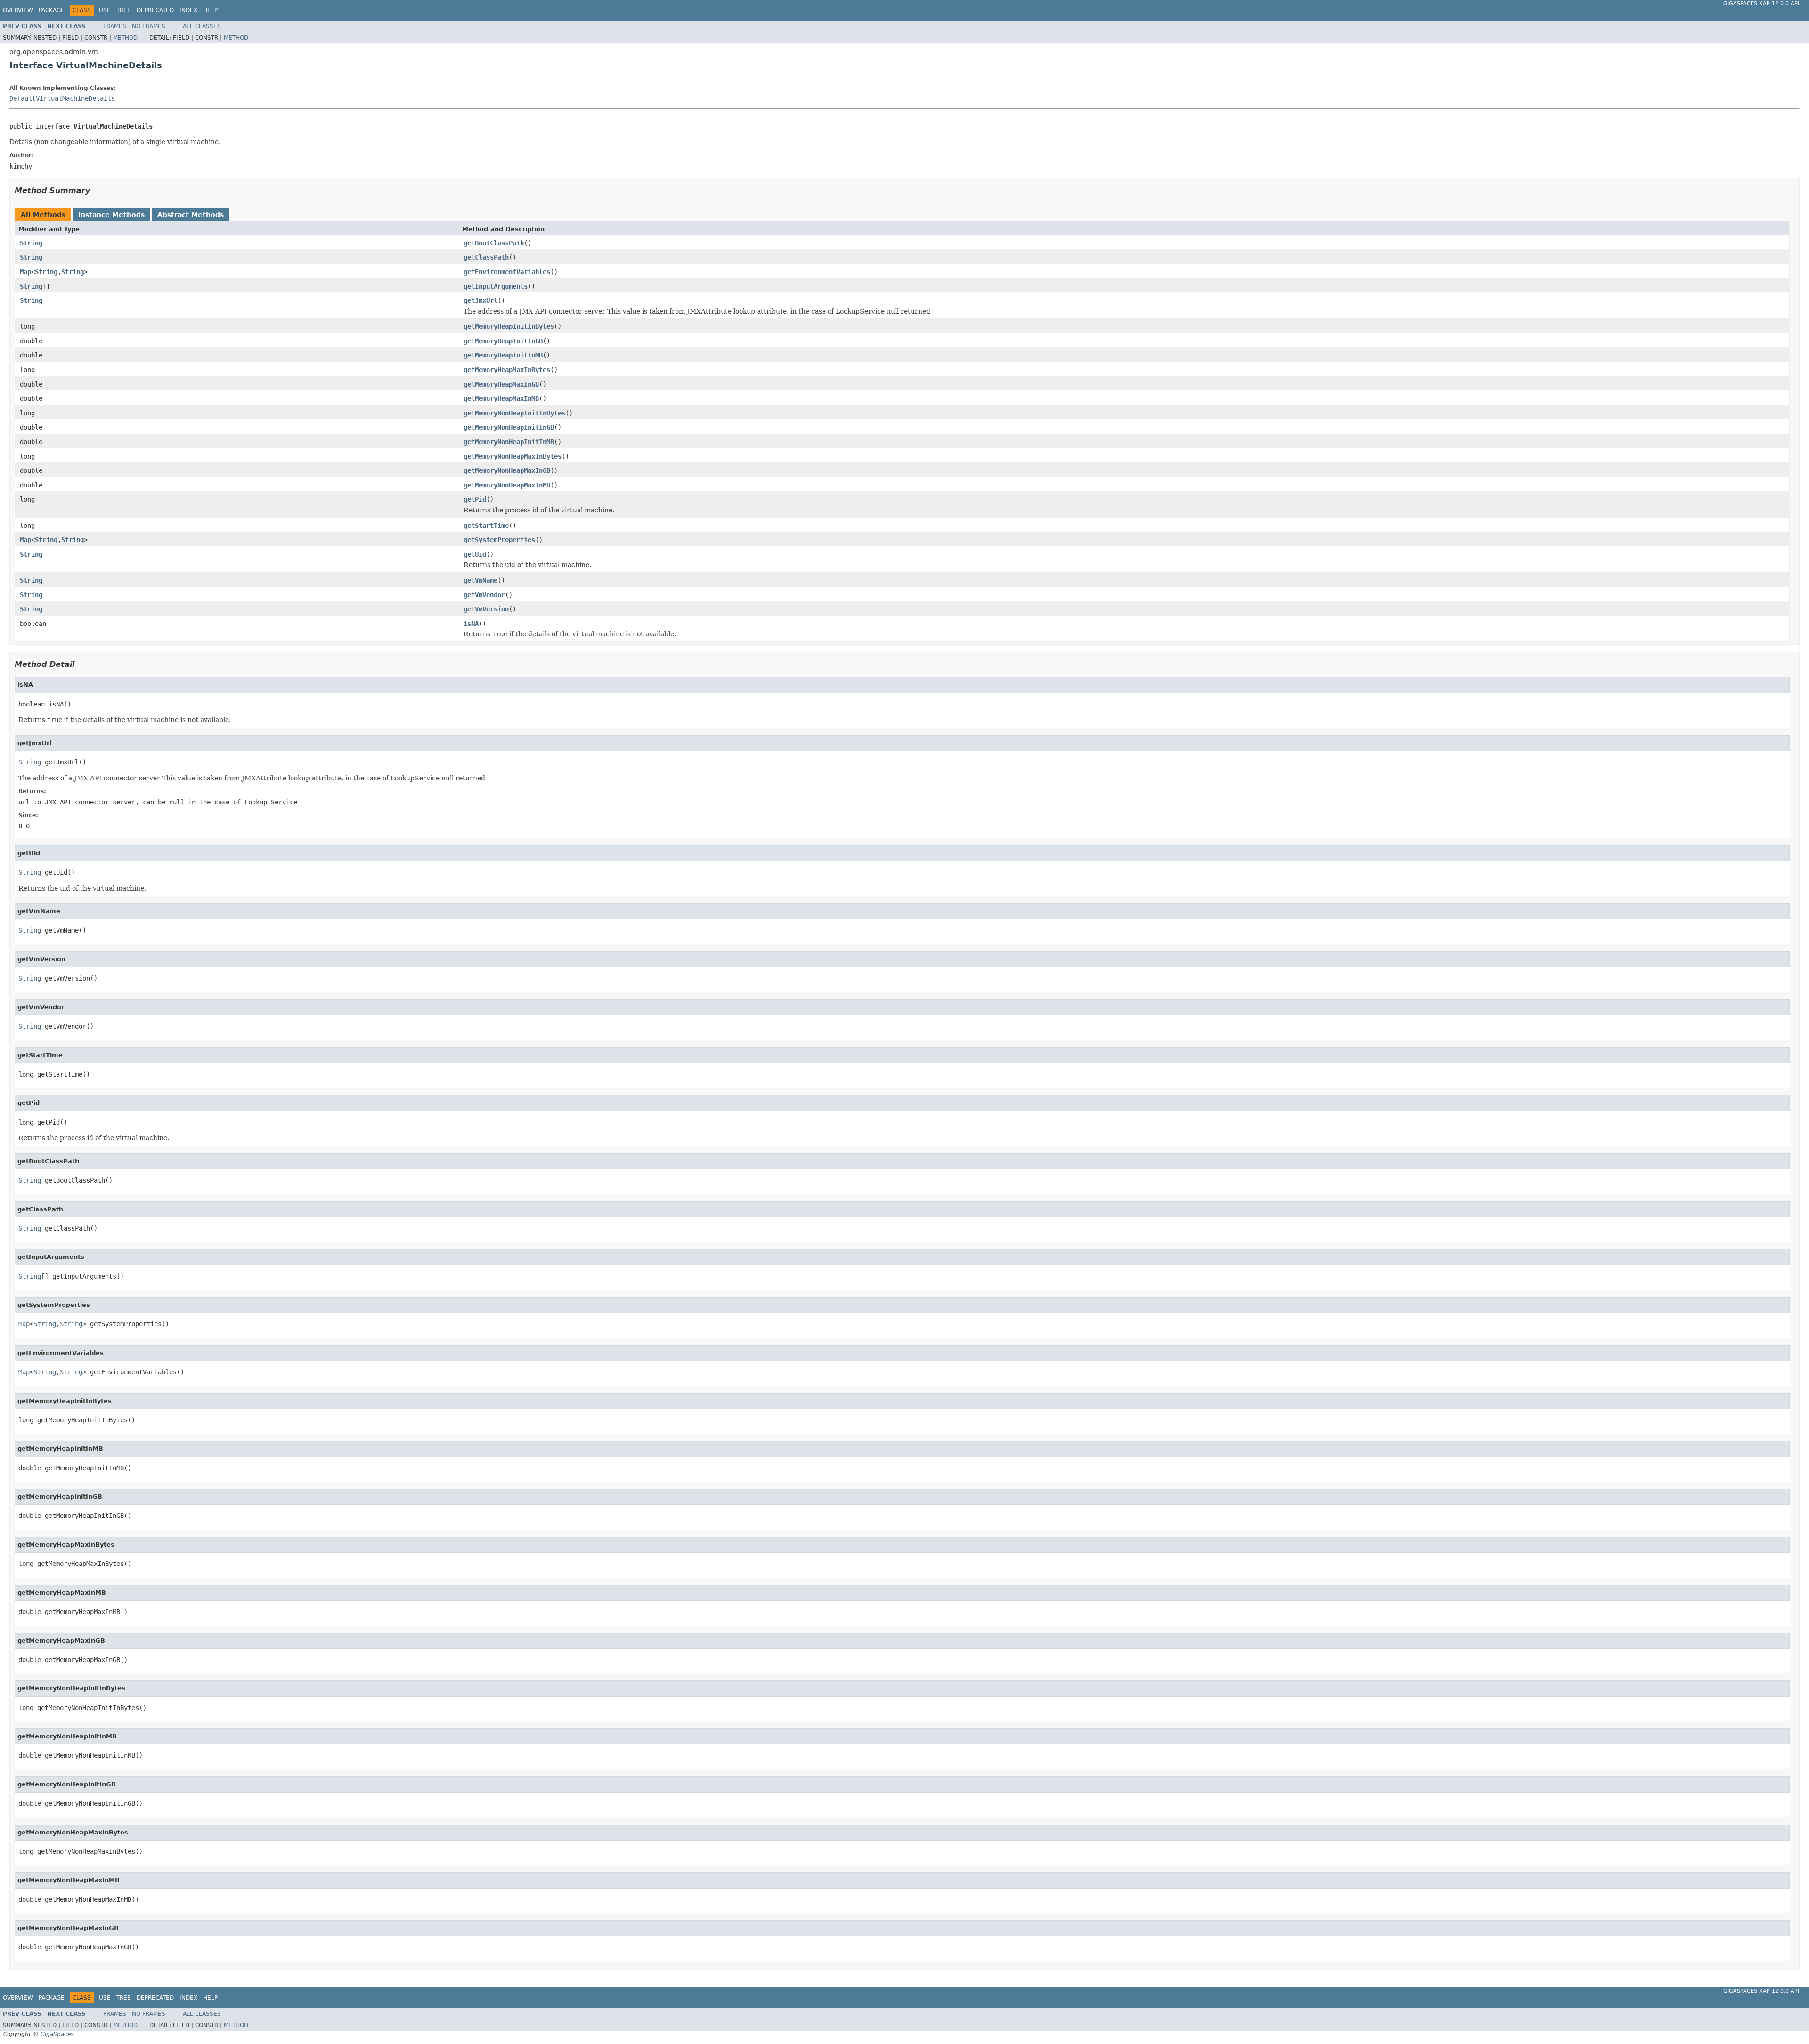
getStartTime (486, 526)
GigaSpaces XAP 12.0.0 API (1761, 4)
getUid (475, 554)
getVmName (481, 580)
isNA (471, 624)
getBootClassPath (494, 243)
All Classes (202, 26)
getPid (475, 499)
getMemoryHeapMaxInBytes (507, 370)
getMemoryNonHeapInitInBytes (514, 413)
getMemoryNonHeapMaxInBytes (513, 456)
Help (210, 10)
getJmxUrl (481, 300)
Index (188, 10)
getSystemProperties (499, 540)
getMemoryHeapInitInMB (503, 355)
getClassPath (486, 257)
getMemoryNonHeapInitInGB (509, 427)
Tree (124, 10)
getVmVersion (486, 609)
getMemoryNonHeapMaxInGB (507, 470)
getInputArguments (496, 286)
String (31, 243)
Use (105, 10)
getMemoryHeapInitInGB (503, 341)
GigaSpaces (57, 2034)
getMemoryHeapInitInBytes (509, 326)
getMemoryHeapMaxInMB (501, 398)
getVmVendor (484, 595)
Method (125, 38)
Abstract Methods (191, 215)
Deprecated (155, 10)
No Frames (149, 26)
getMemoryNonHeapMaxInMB (507, 485)
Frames (115, 26)
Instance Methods (111, 215)
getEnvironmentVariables (507, 272)
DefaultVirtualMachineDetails (62, 98)
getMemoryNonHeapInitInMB (509, 442)
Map (25, 272)
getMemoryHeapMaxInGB (501, 384)
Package (52, 10)
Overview (18, 10)
